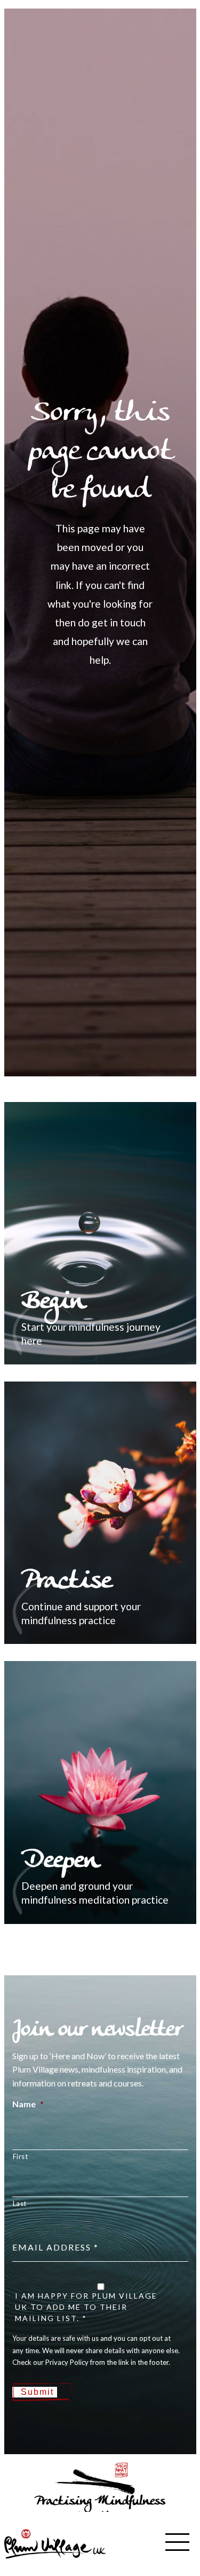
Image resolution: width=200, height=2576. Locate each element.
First (21, 2156)
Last (20, 2203)
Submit (37, 2392)
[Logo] (55, 2543)
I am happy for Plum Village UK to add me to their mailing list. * (86, 2307)
